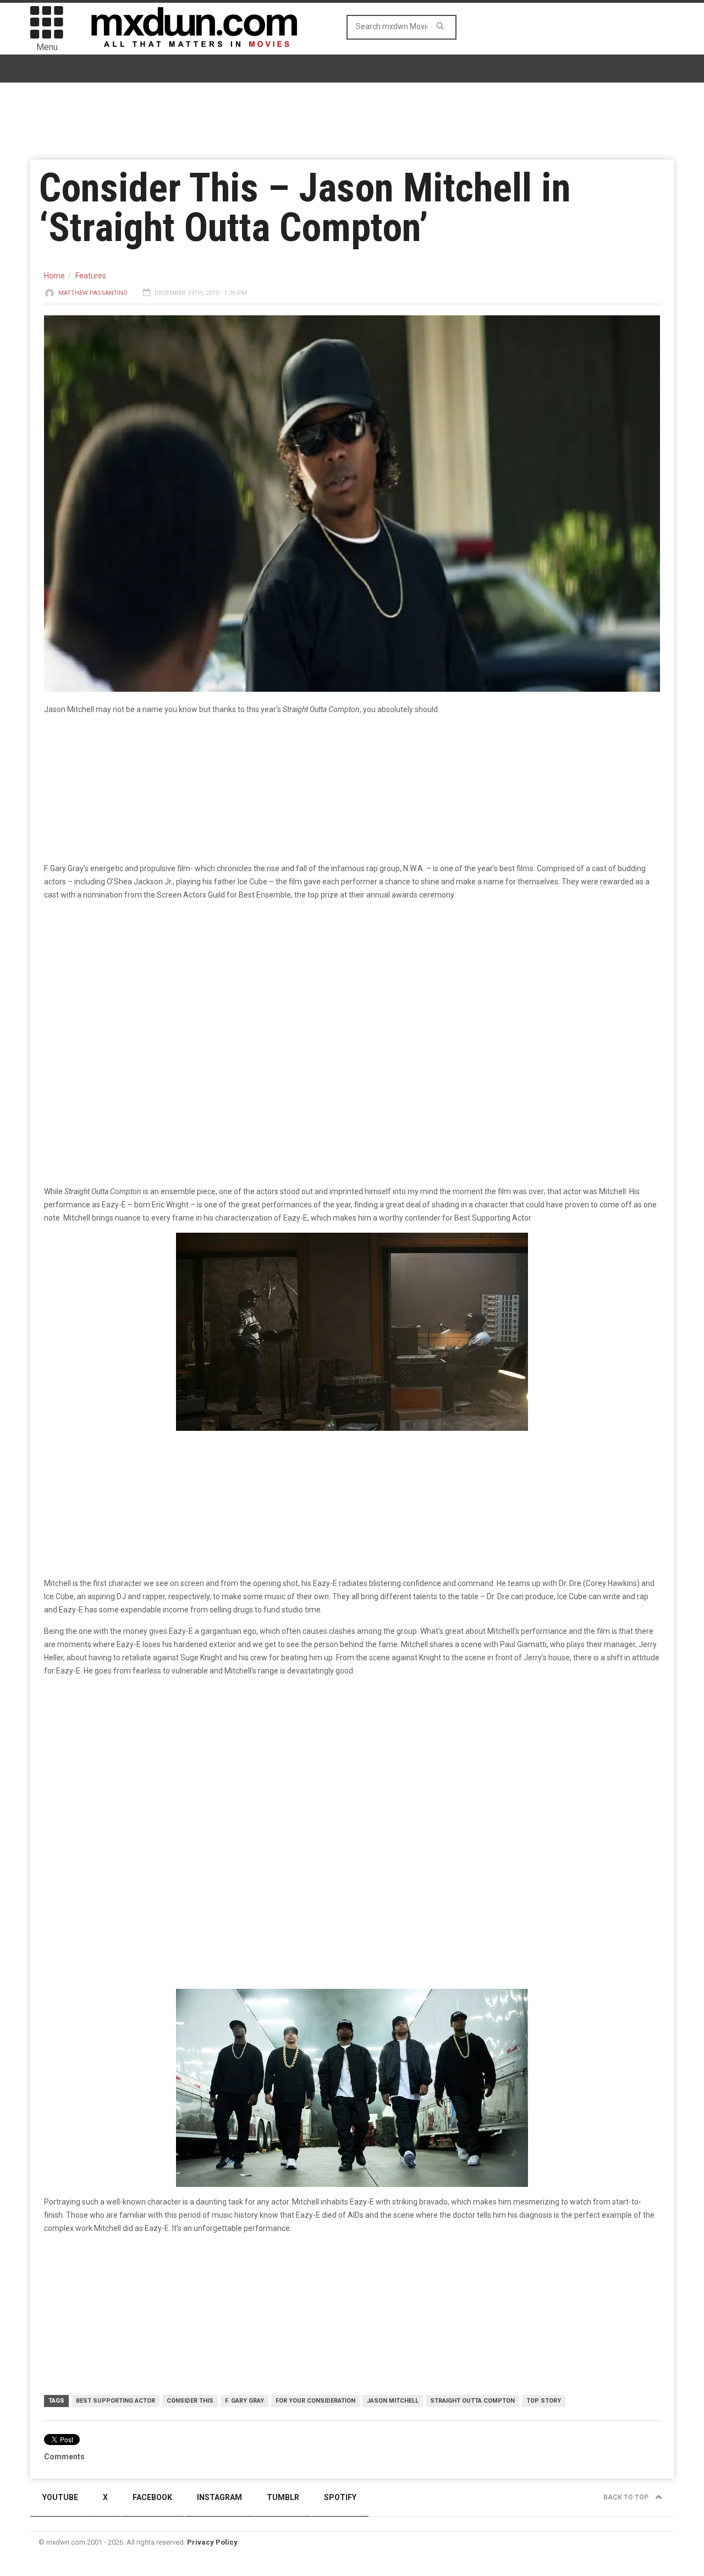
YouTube (60, 2497)
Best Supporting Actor (116, 2401)
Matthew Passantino (93, 293)
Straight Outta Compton (472, 2401)
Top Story (544, 2401)
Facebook (152, 2497)
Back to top (627, 2497)
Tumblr (283, 2497)
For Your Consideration (315, 2401)
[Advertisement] (352, 1771)
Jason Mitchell (393, 2401)
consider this (190, 2401)
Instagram (219, 2497)
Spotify (340, 2497)
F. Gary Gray (244, 2401)
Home (54, 276)
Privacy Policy (212, 2542)
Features (91, 276)
